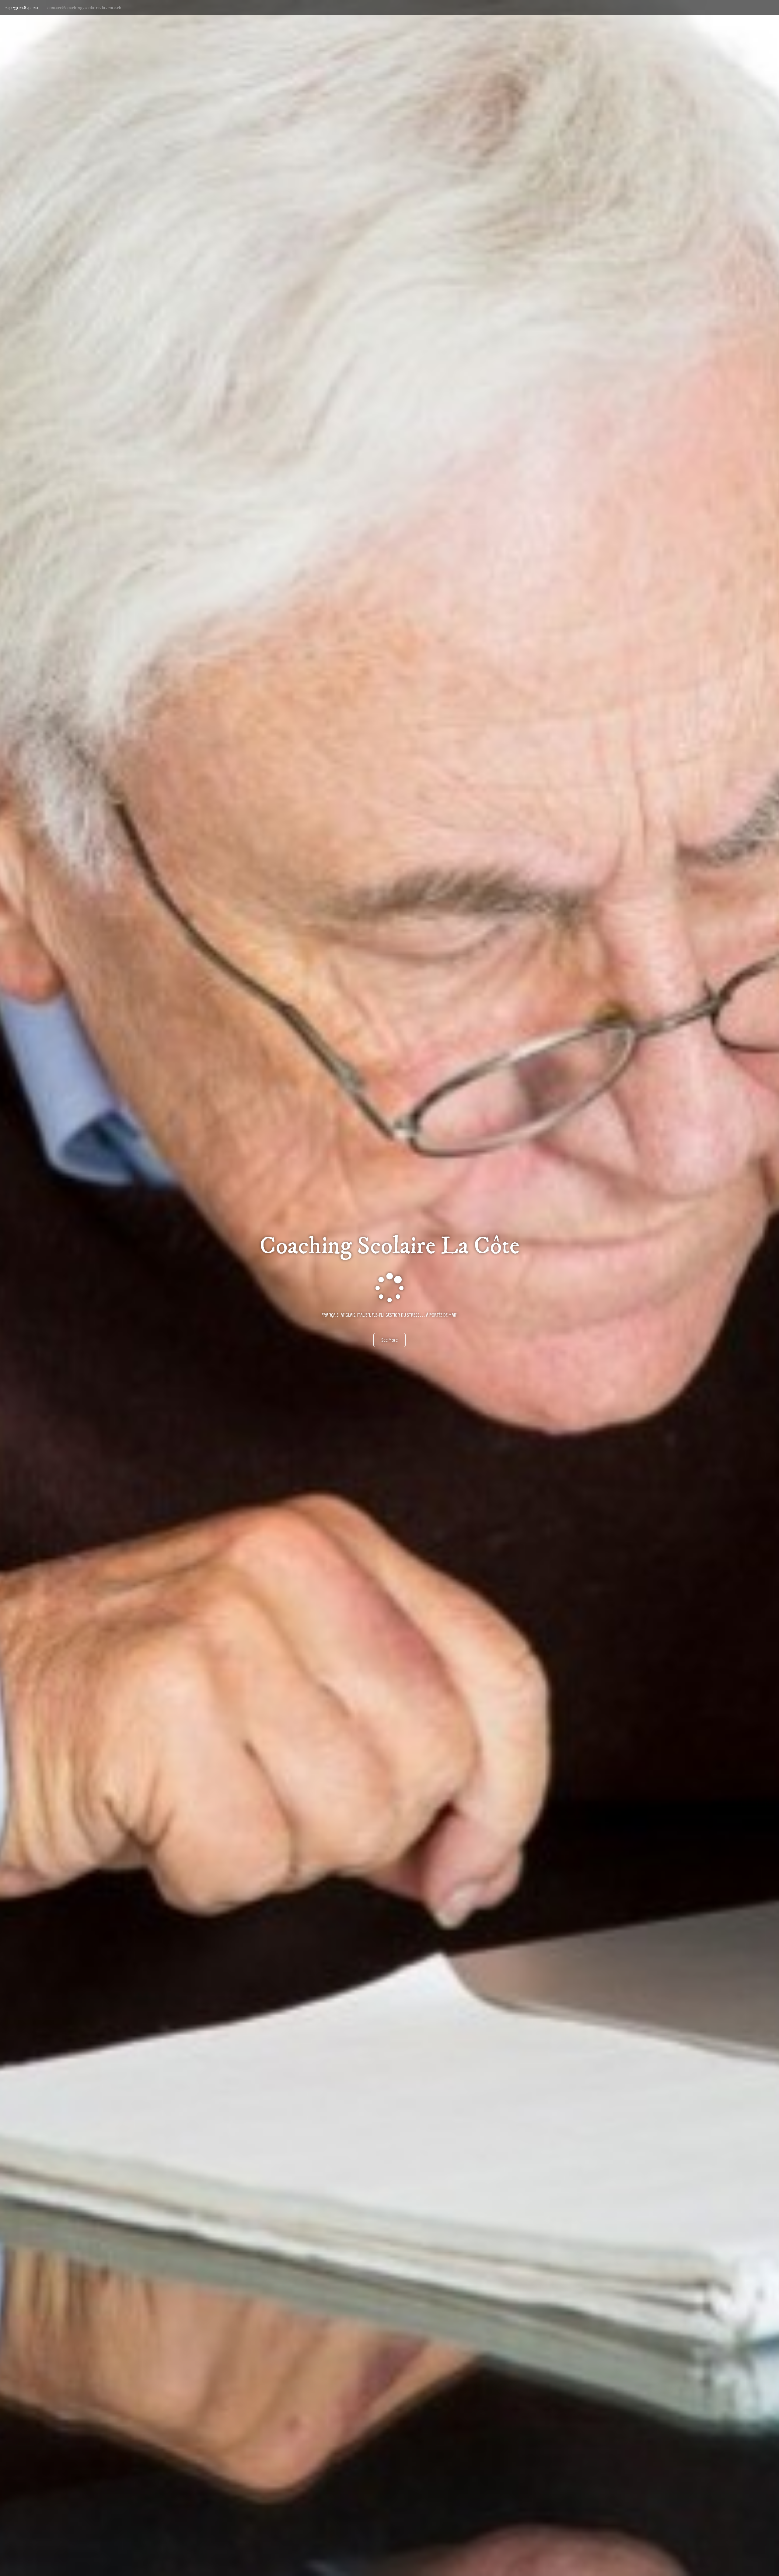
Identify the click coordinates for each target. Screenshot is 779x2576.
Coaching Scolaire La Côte (389, 1246)
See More (389, 1340)
